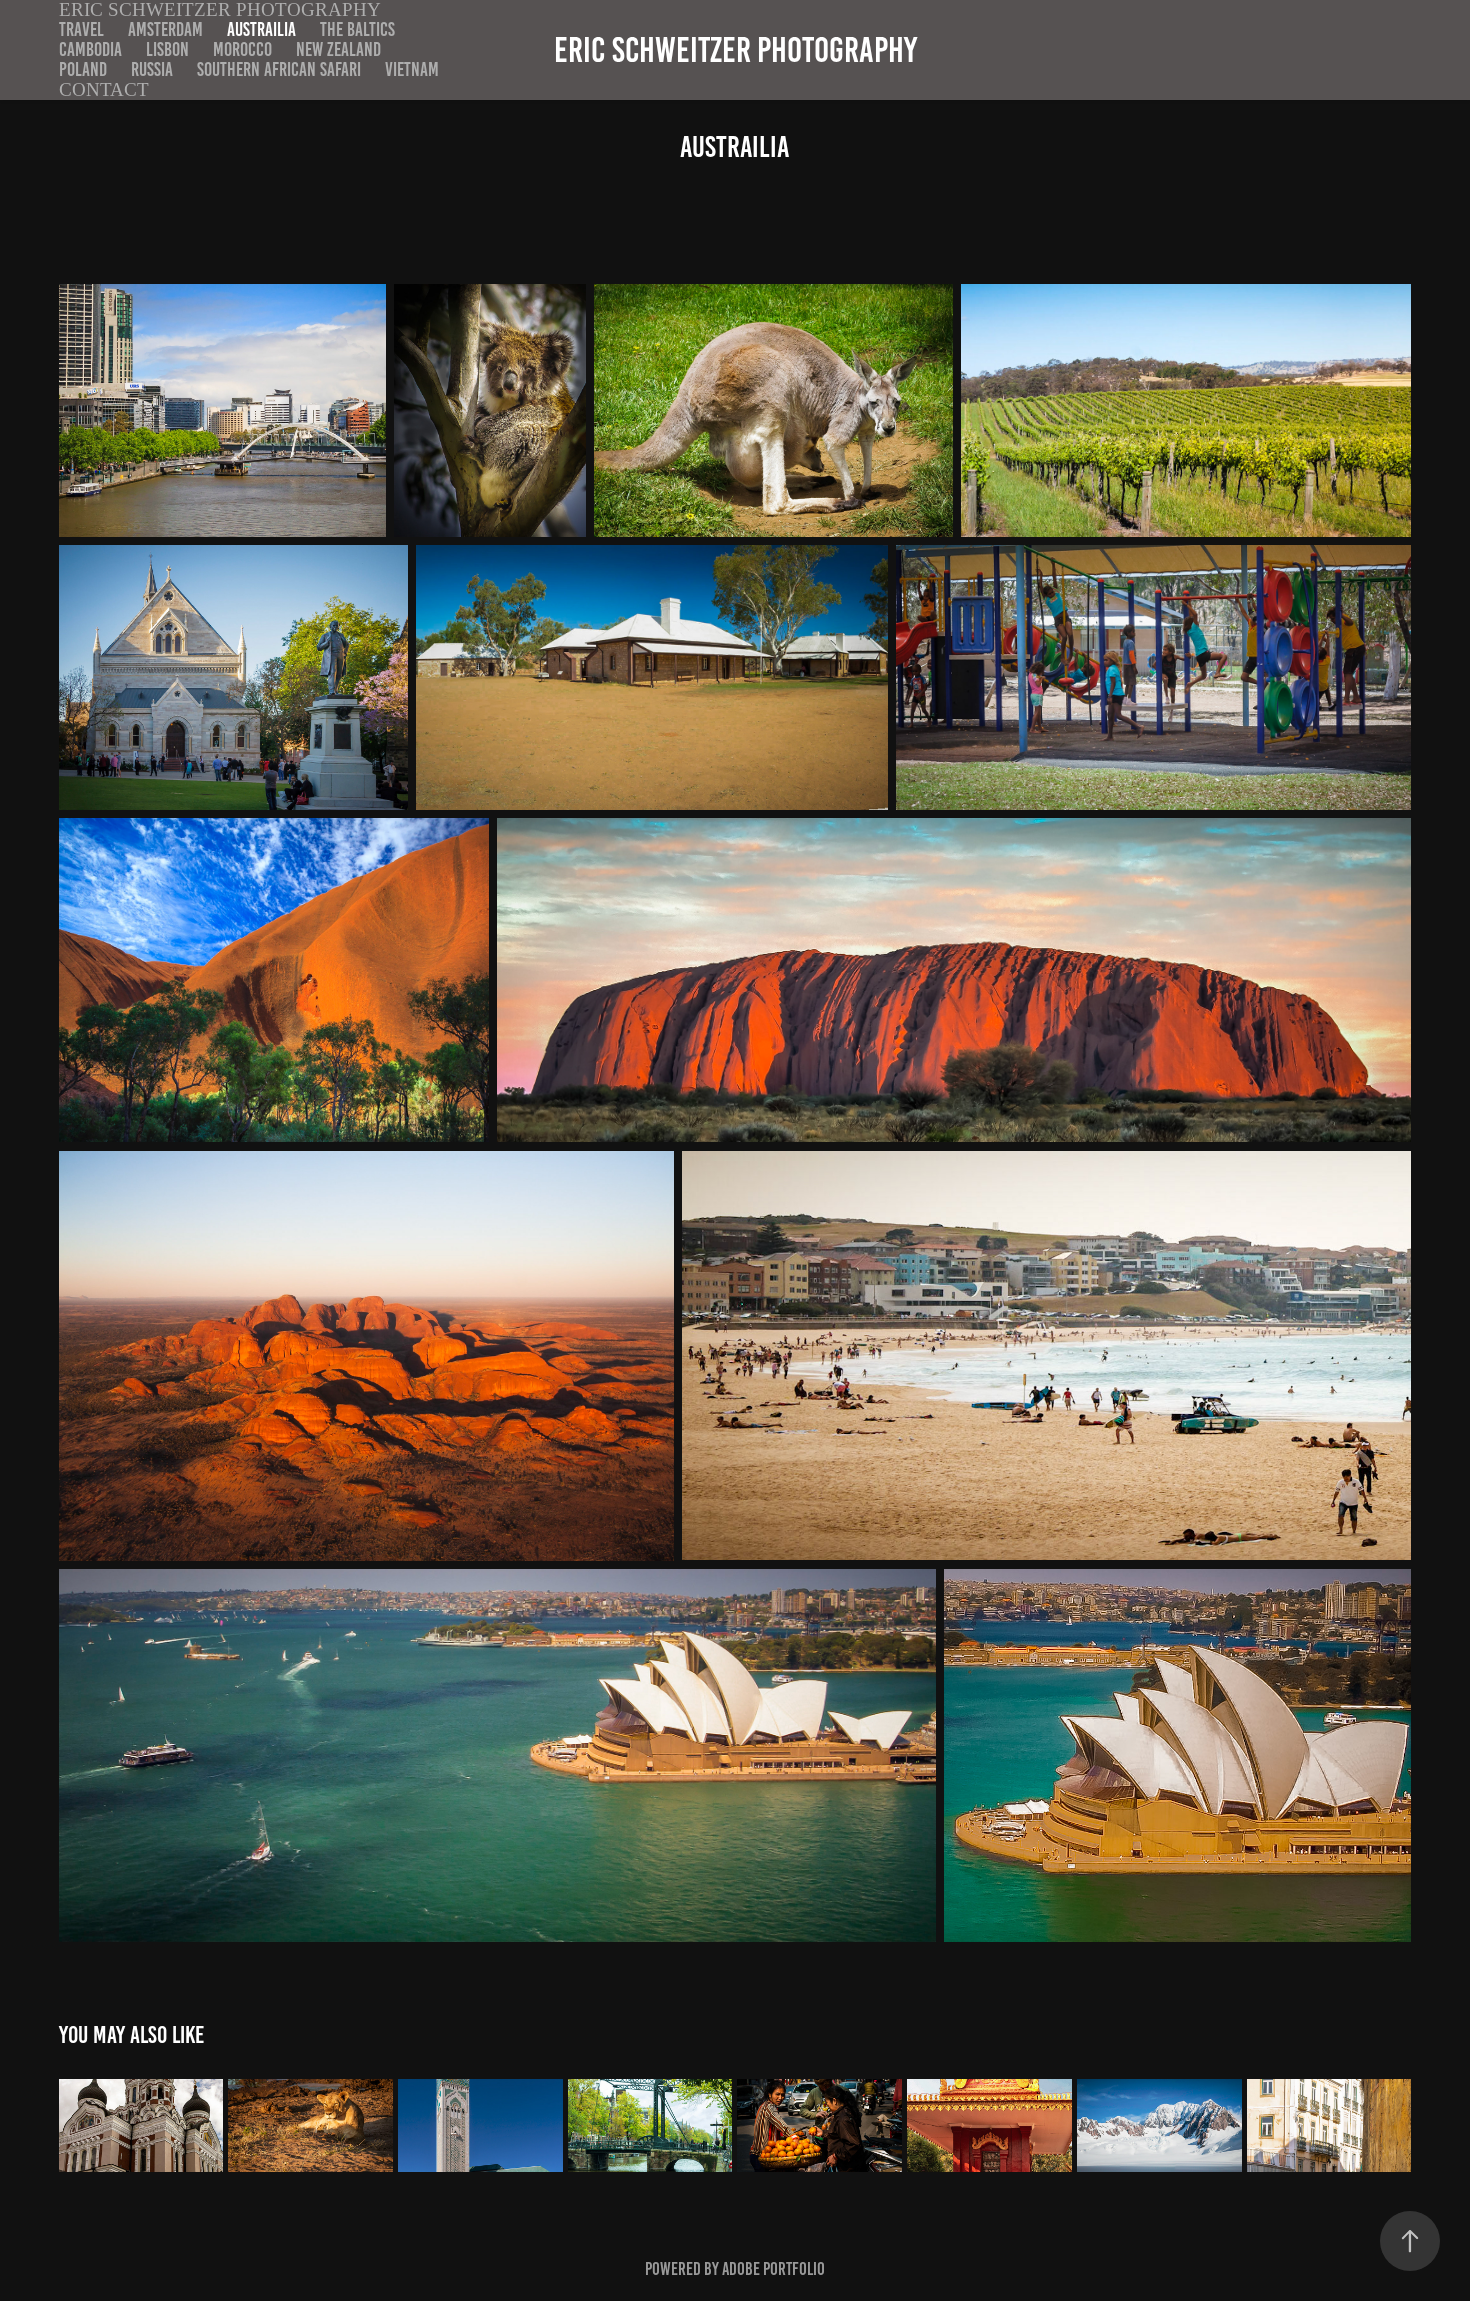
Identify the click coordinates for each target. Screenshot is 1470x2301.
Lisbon (167, 49)
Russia (152, 69)
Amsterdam (165, 29)
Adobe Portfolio (773, 2269)
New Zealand (338, 49)
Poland (83, 69)
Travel (81, 29)
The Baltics (357, 29)
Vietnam (412, 69)
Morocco (242, 49)
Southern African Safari (279, 69)
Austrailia (261, 29)
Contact (104, 89)
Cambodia (90, 49)
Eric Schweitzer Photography (735, 50)
